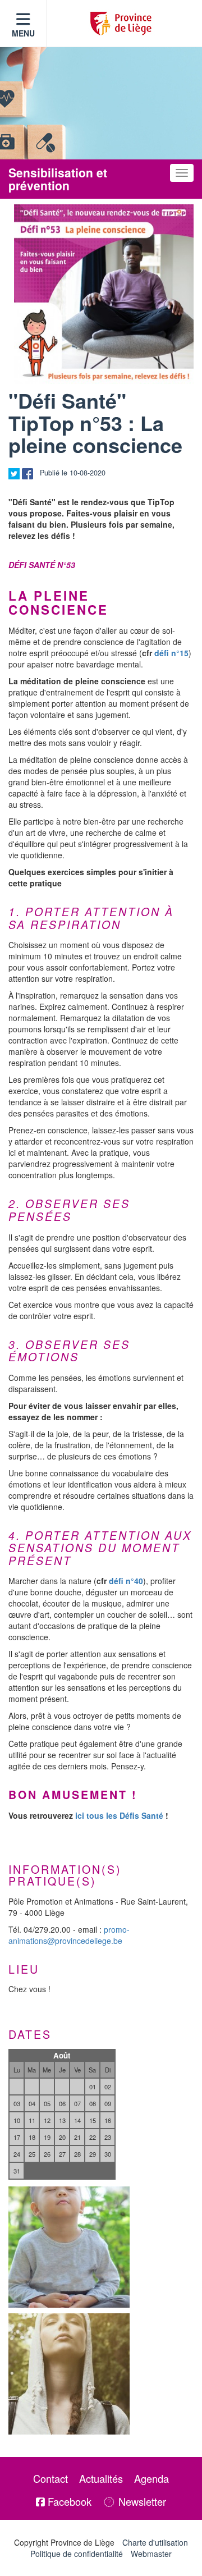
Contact (50, 2478)
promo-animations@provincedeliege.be (69, 1935)
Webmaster (151, 2554)
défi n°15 (171, 653)
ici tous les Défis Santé (119, 1815)
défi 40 (126, 1581)
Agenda (151, 2478)
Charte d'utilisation (155, 2542)
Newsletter (141, 2501)
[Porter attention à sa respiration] (69, 2374)
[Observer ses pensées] (69, 2247)
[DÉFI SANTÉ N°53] (104, 294)
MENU (23, 33)
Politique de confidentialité (77, 2554)
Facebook (68, 2501)
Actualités (101, 2478)
